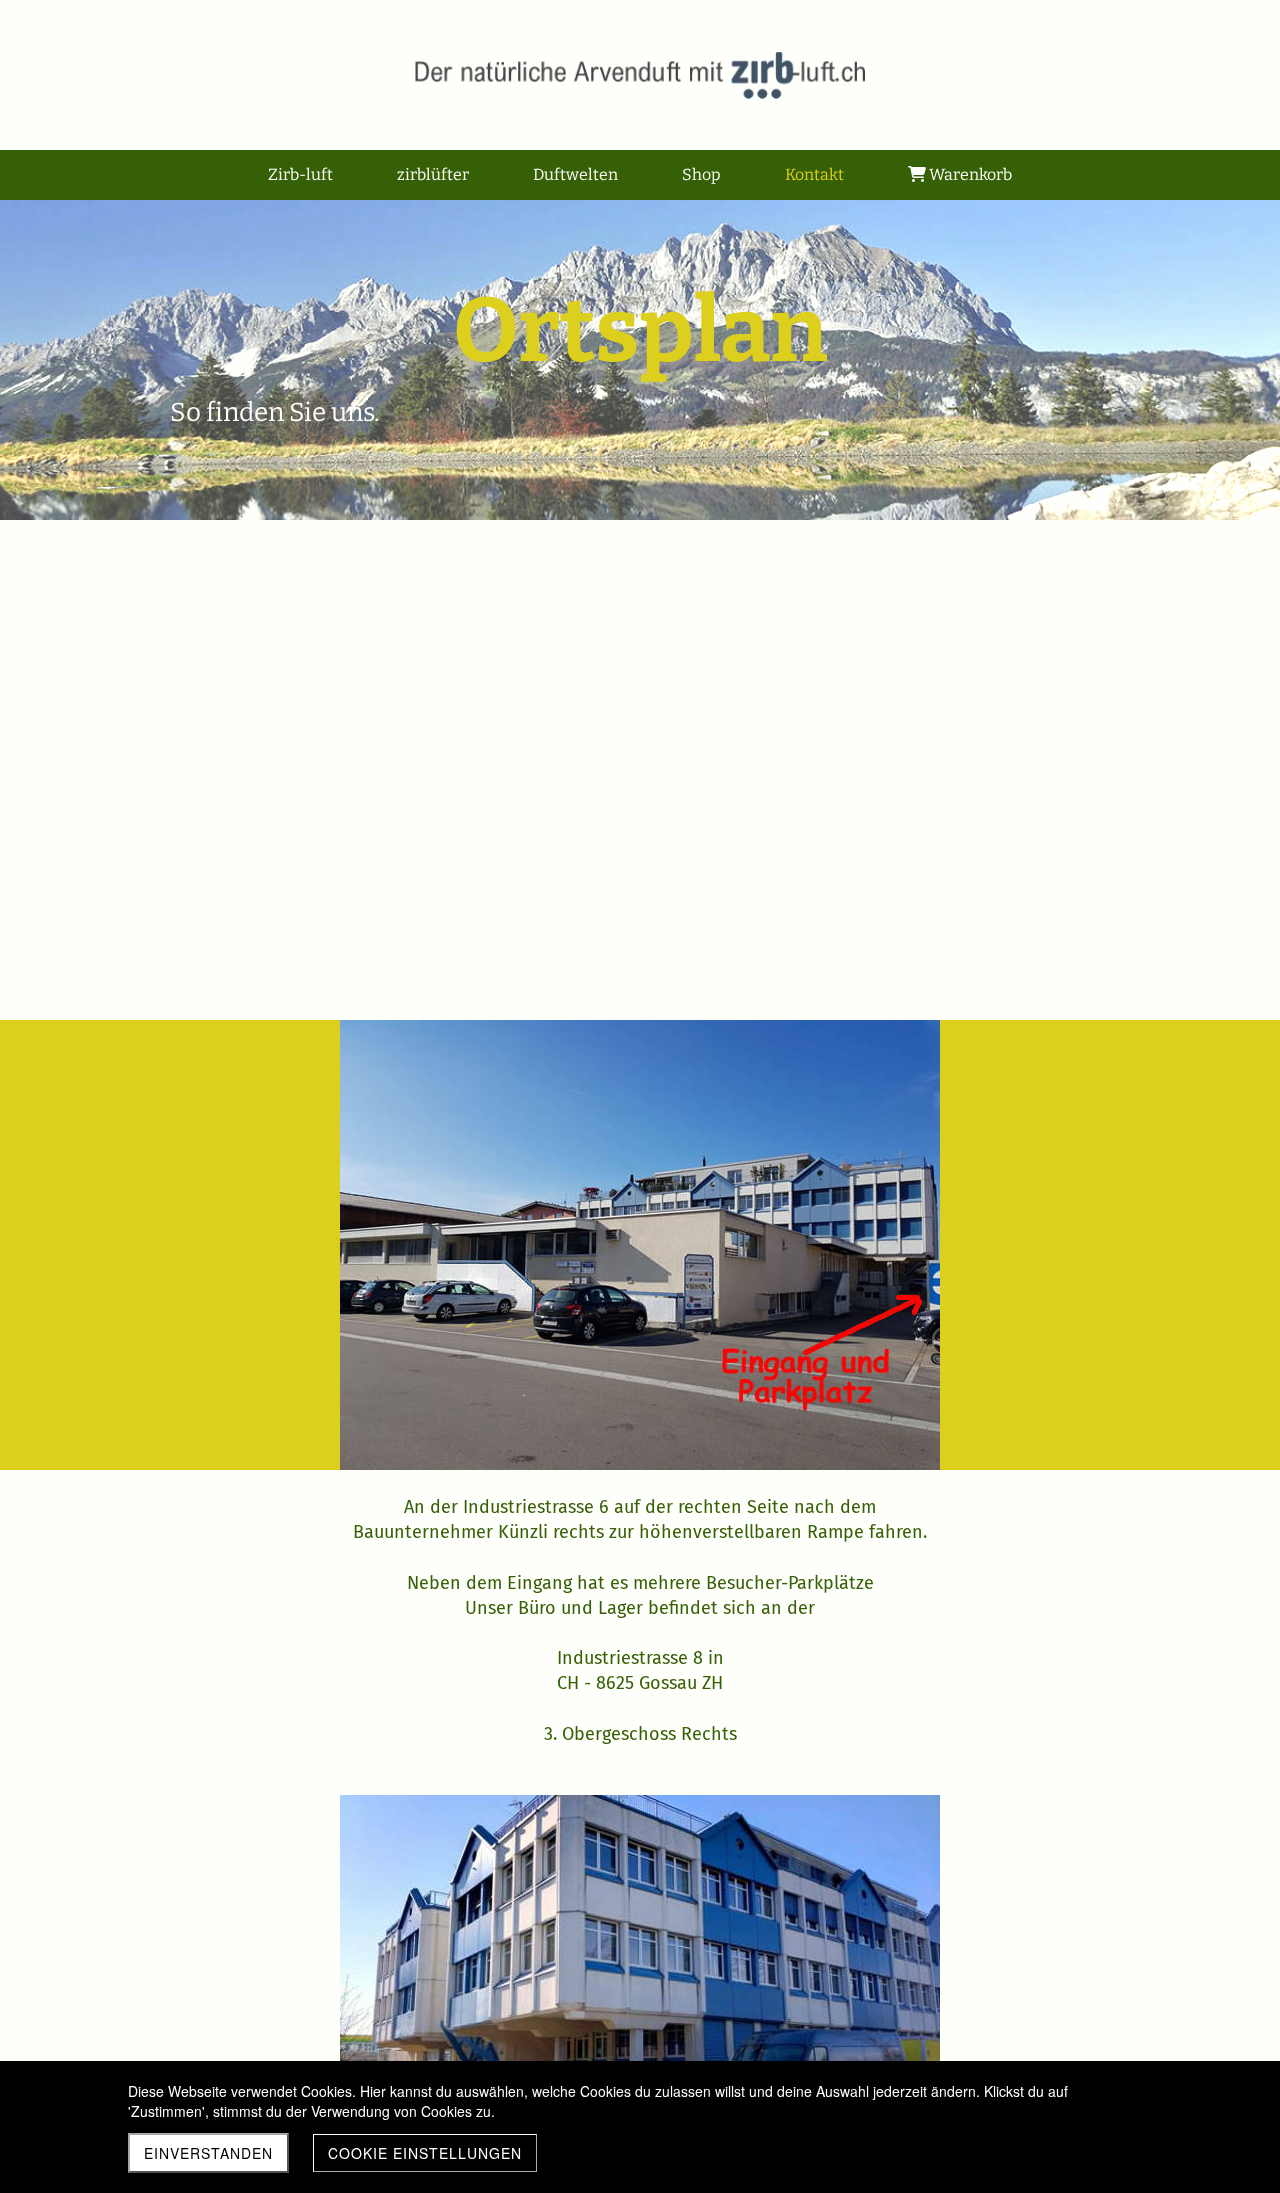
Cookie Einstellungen (425, 2153)
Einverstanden (208, 2153)
